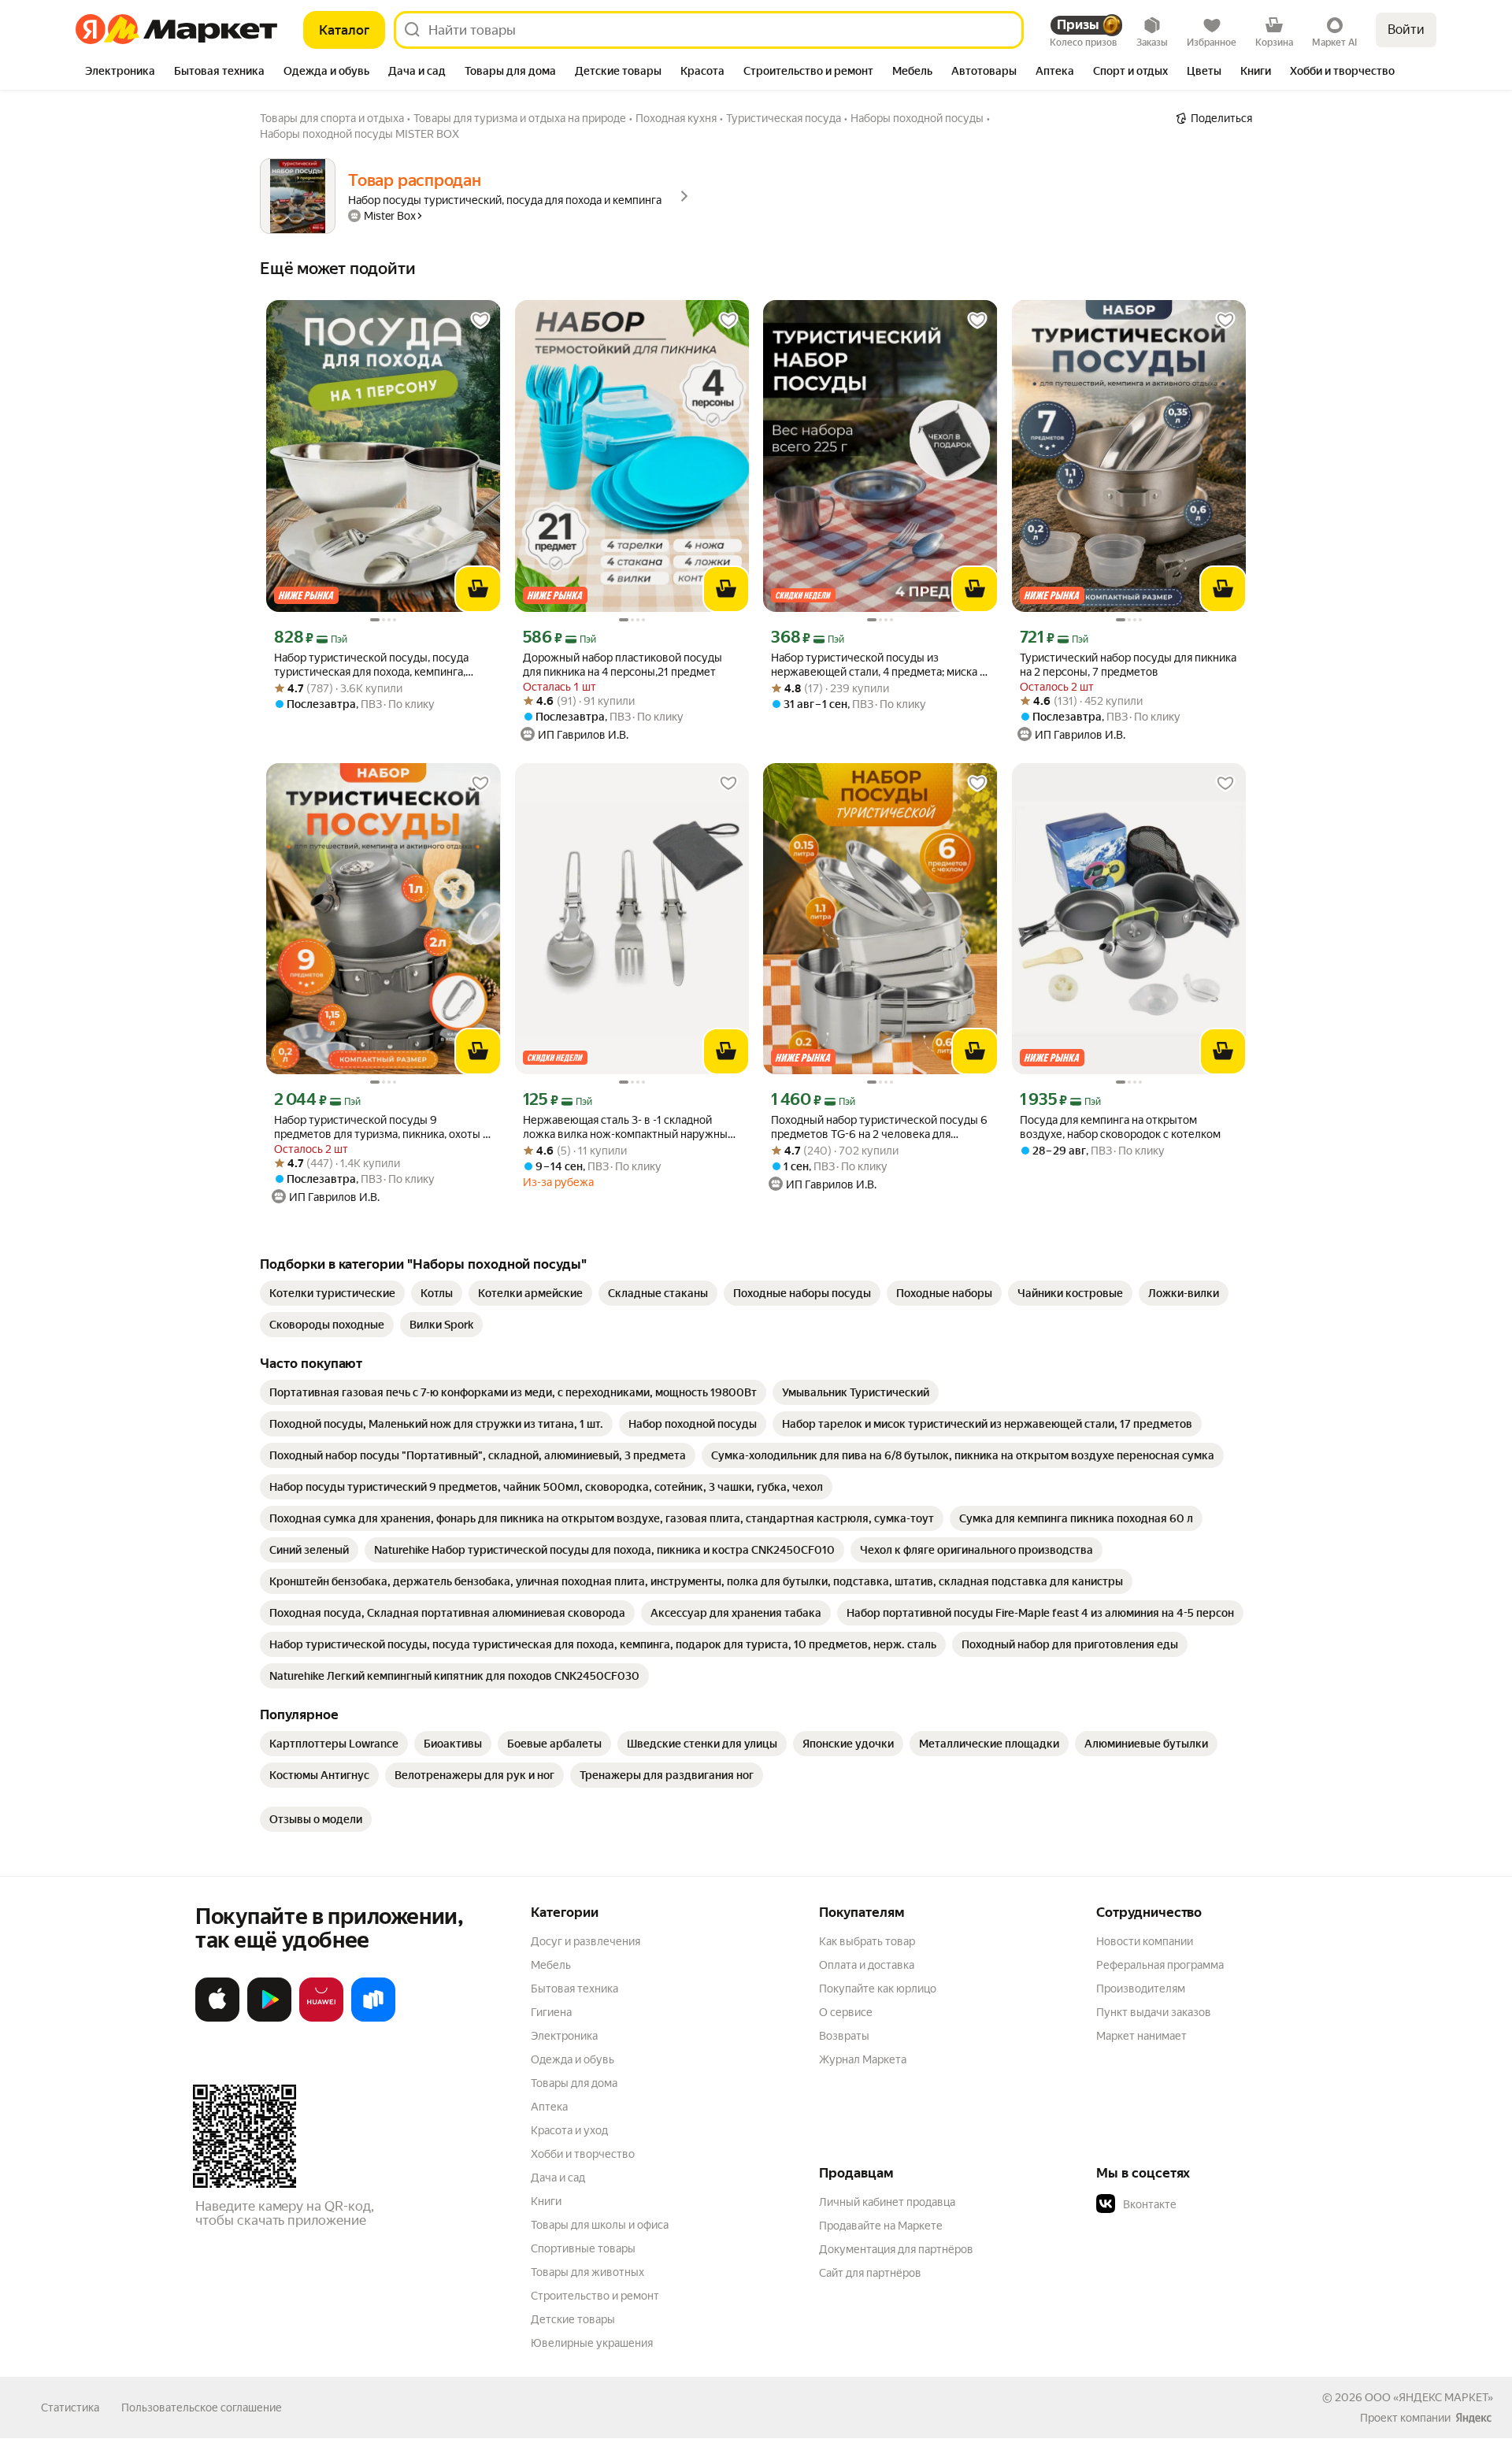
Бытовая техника (574, 1989)
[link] (332, 1293)
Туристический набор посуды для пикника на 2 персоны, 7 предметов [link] (1128, 665)
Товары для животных (587, 2272)
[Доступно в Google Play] (269, 2018)
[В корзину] (478, 589)
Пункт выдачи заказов (1154, 2012)
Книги (546, 2201)
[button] (1206, 2204)
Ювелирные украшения (592, 2343)
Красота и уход (569, 2130)
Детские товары (573, 2319)
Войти (1406, 30)
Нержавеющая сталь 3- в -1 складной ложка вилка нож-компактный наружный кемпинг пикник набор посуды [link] (628, 1127)
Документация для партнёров (896, 2249)
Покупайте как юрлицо (878, 1989)
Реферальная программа (1160, 1965)
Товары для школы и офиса (600, 2225)
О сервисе (846, 2012)
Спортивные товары (583, 2248)
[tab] (120, 72)
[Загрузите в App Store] (217, 2018)
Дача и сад (558, 2178)
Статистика (70, 2407)
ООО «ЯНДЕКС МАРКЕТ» (1429, 2397)
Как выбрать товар (867, 1941)
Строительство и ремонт (595, 2296)
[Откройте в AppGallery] (321, 2018)
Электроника (564, 2036)
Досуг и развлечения (586, 1941)
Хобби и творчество (583, 2154)
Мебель (551, 1965)
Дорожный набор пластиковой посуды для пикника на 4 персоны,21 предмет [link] (623, 665)
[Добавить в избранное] (480, 321)
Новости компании (1145, 1941)
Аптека (549, 2107)
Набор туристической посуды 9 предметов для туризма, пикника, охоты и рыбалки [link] (382, 1127)
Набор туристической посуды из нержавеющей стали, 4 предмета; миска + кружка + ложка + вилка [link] (878, 665)
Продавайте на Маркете (881, 2226)
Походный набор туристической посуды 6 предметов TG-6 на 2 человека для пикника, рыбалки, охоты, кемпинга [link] (879, 1127)
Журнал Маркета (863, 2059)
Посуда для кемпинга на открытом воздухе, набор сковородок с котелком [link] (1120, 1127)
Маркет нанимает (1141, 2036)
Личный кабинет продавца (887, 2202)
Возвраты (844, 2036)
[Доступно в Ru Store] (373, 2018)
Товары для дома (574, 2083)
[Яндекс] (1473, 2418)
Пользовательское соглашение (202, 2407)
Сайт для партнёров (870, 2273)
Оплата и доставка (867, 1965)
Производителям (1141, 1989)
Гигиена (551, 2012)
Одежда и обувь (573, 2059)
